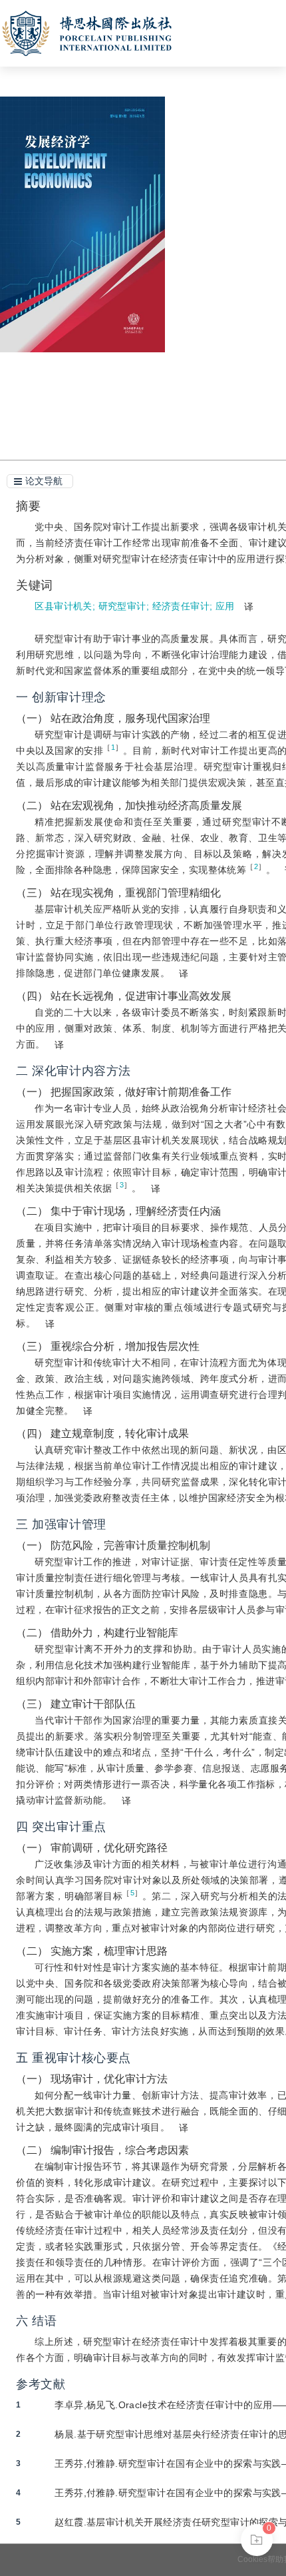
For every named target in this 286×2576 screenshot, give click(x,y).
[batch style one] (257, 2540)
